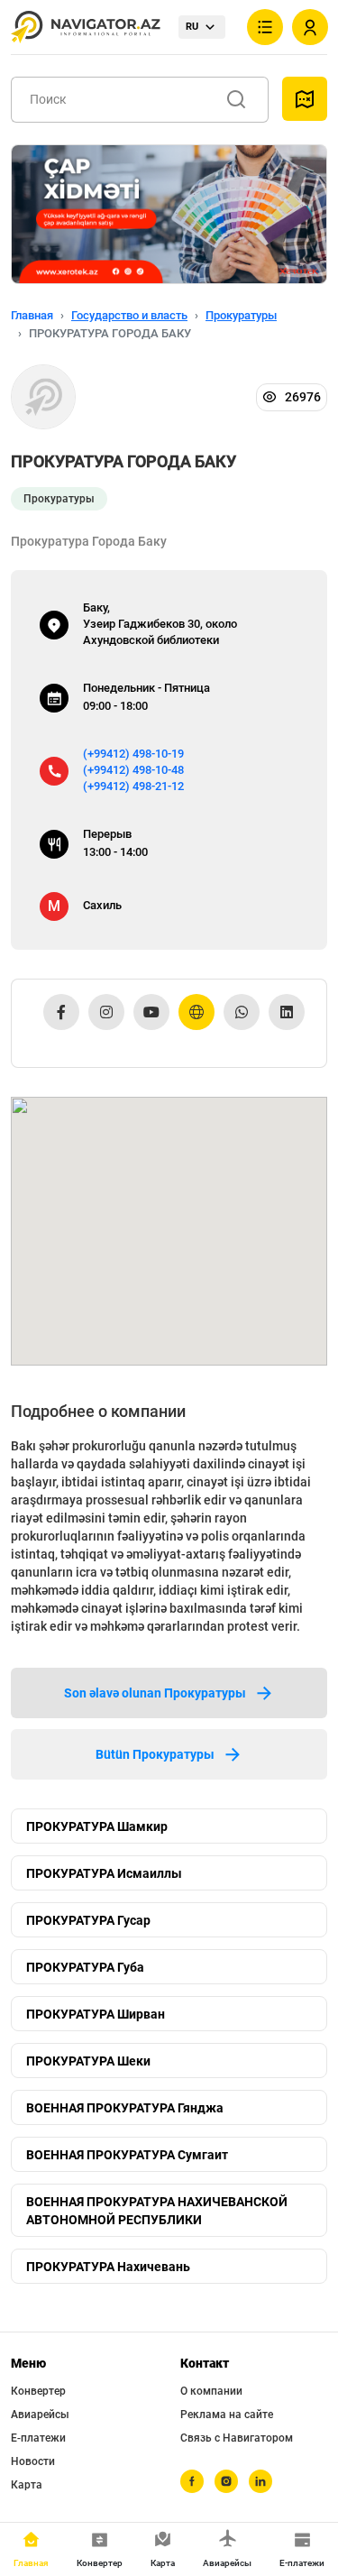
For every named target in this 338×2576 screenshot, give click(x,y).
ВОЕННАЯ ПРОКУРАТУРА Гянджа (125, 2108)
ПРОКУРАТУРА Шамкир (97, 1826)
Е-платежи (38, 2438)
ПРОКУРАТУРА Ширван (96, 2014)
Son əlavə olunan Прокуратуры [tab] (155, 1693)
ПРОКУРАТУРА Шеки (88, 2061)
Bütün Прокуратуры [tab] (155, 1754)
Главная (32, 315)
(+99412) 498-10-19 (133, 754)
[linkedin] (260, 2481)
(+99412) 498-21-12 (133, 786)
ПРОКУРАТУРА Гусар (88, 1920)
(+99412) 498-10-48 (133, 770)
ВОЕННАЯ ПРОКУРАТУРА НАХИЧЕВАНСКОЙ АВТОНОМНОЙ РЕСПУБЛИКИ (157, 2211)
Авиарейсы (40, 2415)
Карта (27, 2485)
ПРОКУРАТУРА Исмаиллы (104, 1873)
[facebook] (192, 2481)
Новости (33, 2461)
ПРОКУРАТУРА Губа (85, 1967)
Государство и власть (129, 315)
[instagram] (226, 2481)
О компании (211, 2391)
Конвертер (38, 2391)
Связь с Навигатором (237, 2438)
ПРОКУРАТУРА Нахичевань (108, 2267)
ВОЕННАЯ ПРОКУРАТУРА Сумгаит (127, 2155)
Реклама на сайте (227, 2415)
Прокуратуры (241, 315)
